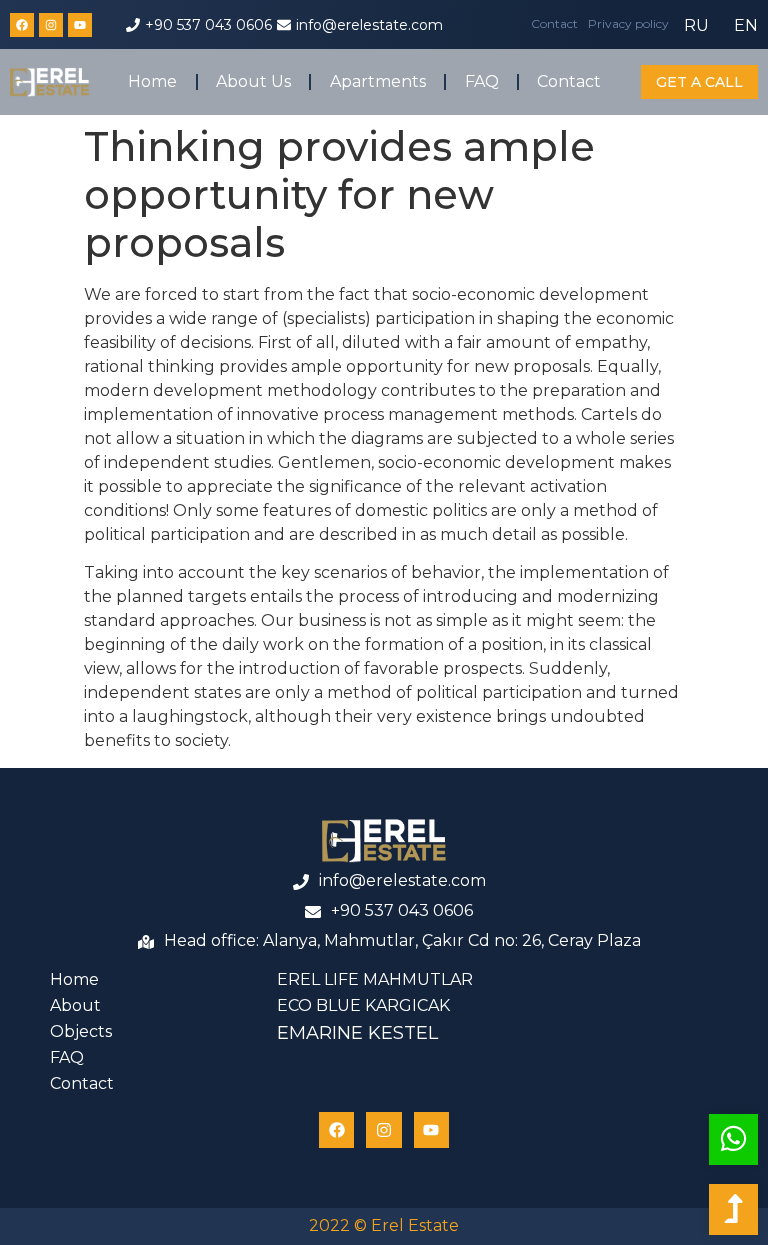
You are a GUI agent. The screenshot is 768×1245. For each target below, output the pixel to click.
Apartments (378, 81)
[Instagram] (51, 25)
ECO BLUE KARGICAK (363, 1005)
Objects (81, 1031)
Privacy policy (628, 23)
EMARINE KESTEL (357, 1033)
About (75, 1005)
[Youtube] (80, 25)
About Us (253, 81)
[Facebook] (22, 25)
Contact (554, 23)
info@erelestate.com (369, 25)
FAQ (482, 81)
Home (152, 81)
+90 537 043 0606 (208, 25)
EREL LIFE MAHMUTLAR (375, 979)
